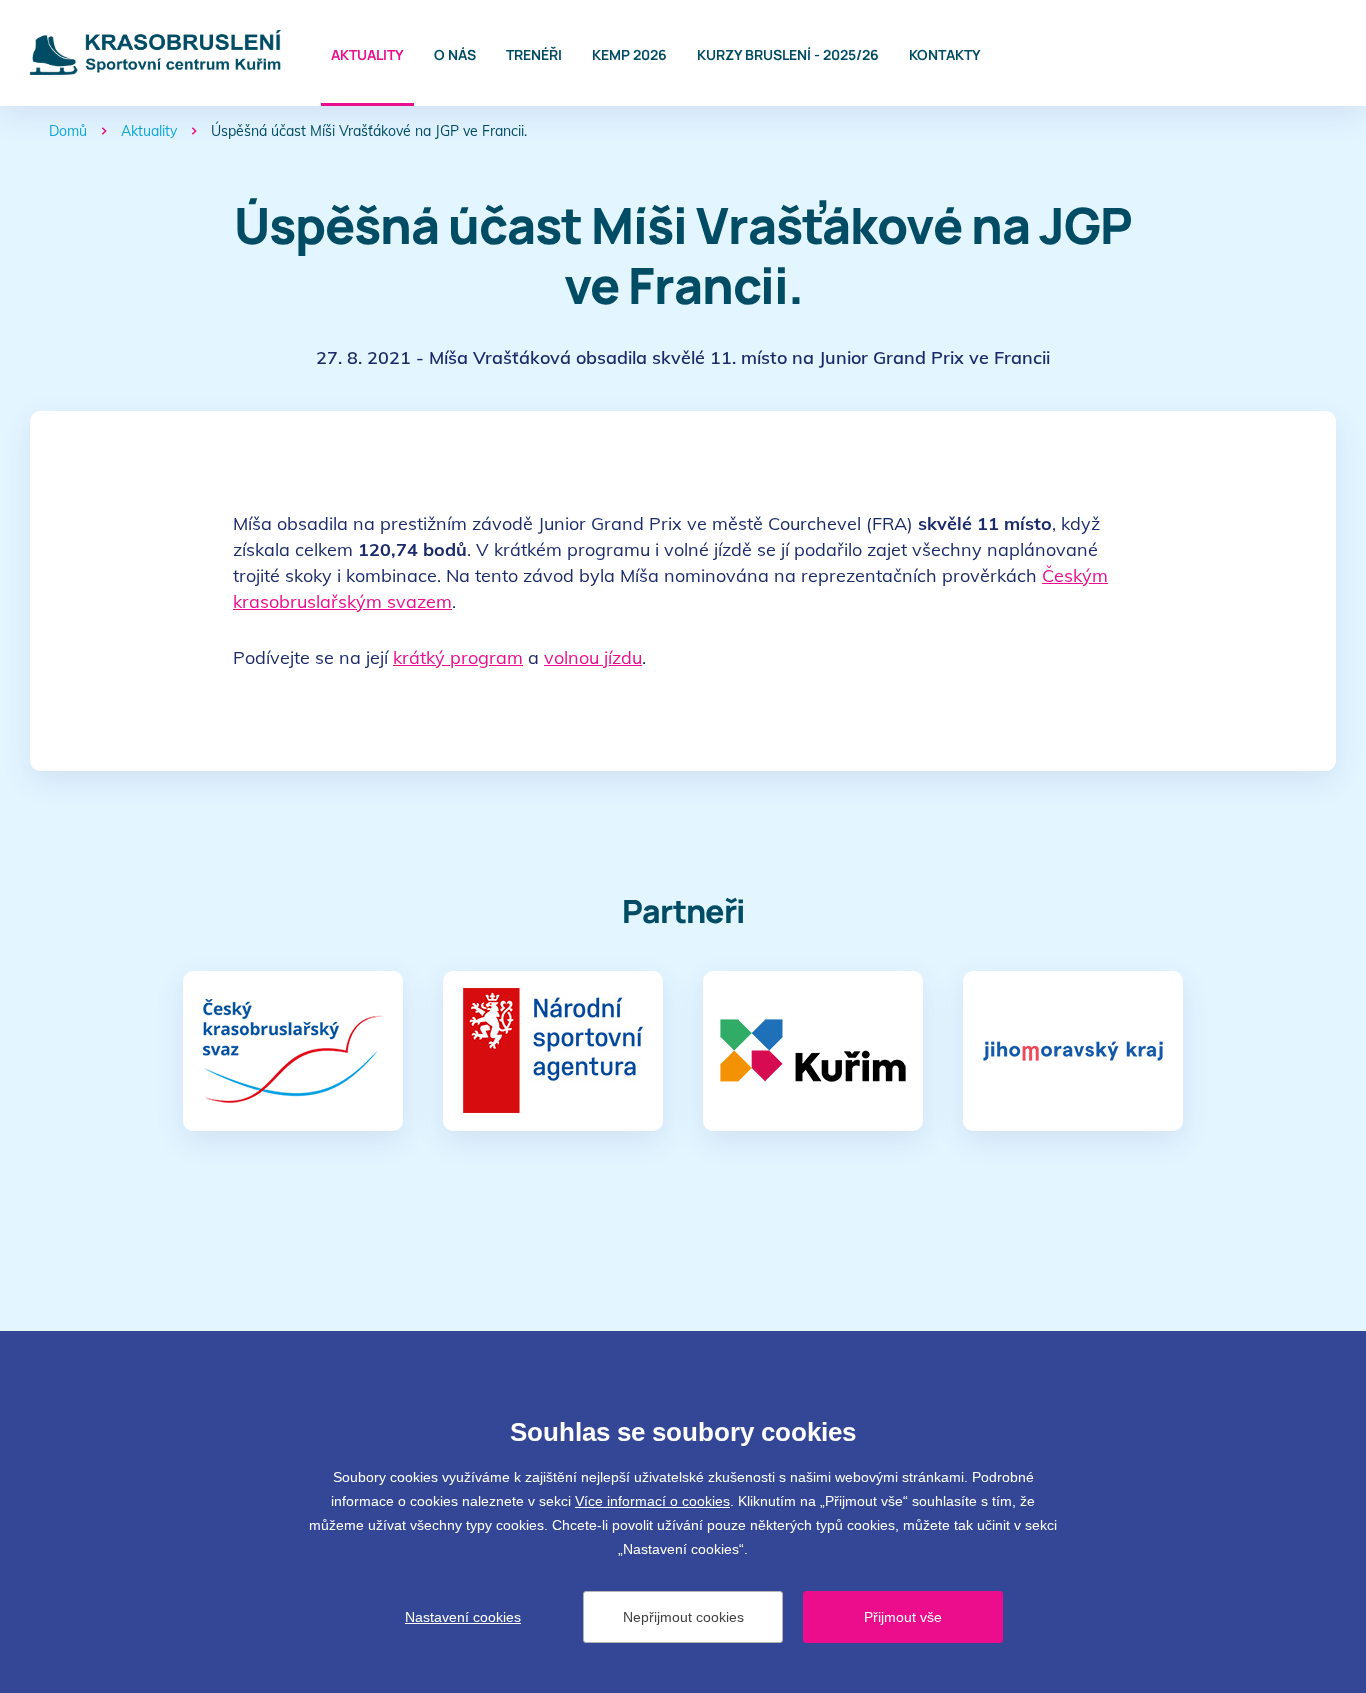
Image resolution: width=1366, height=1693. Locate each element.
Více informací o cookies (652, 1501)
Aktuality (367, 55)
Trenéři (534, 55)
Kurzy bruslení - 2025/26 (788, 55)
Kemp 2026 (629, 55)
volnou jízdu (593, 657)
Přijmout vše (903, 1617)
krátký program (458, 657)
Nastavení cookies (463, 1617)
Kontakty (945, 55)
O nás (455, 55)
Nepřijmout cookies (683, 1617)
